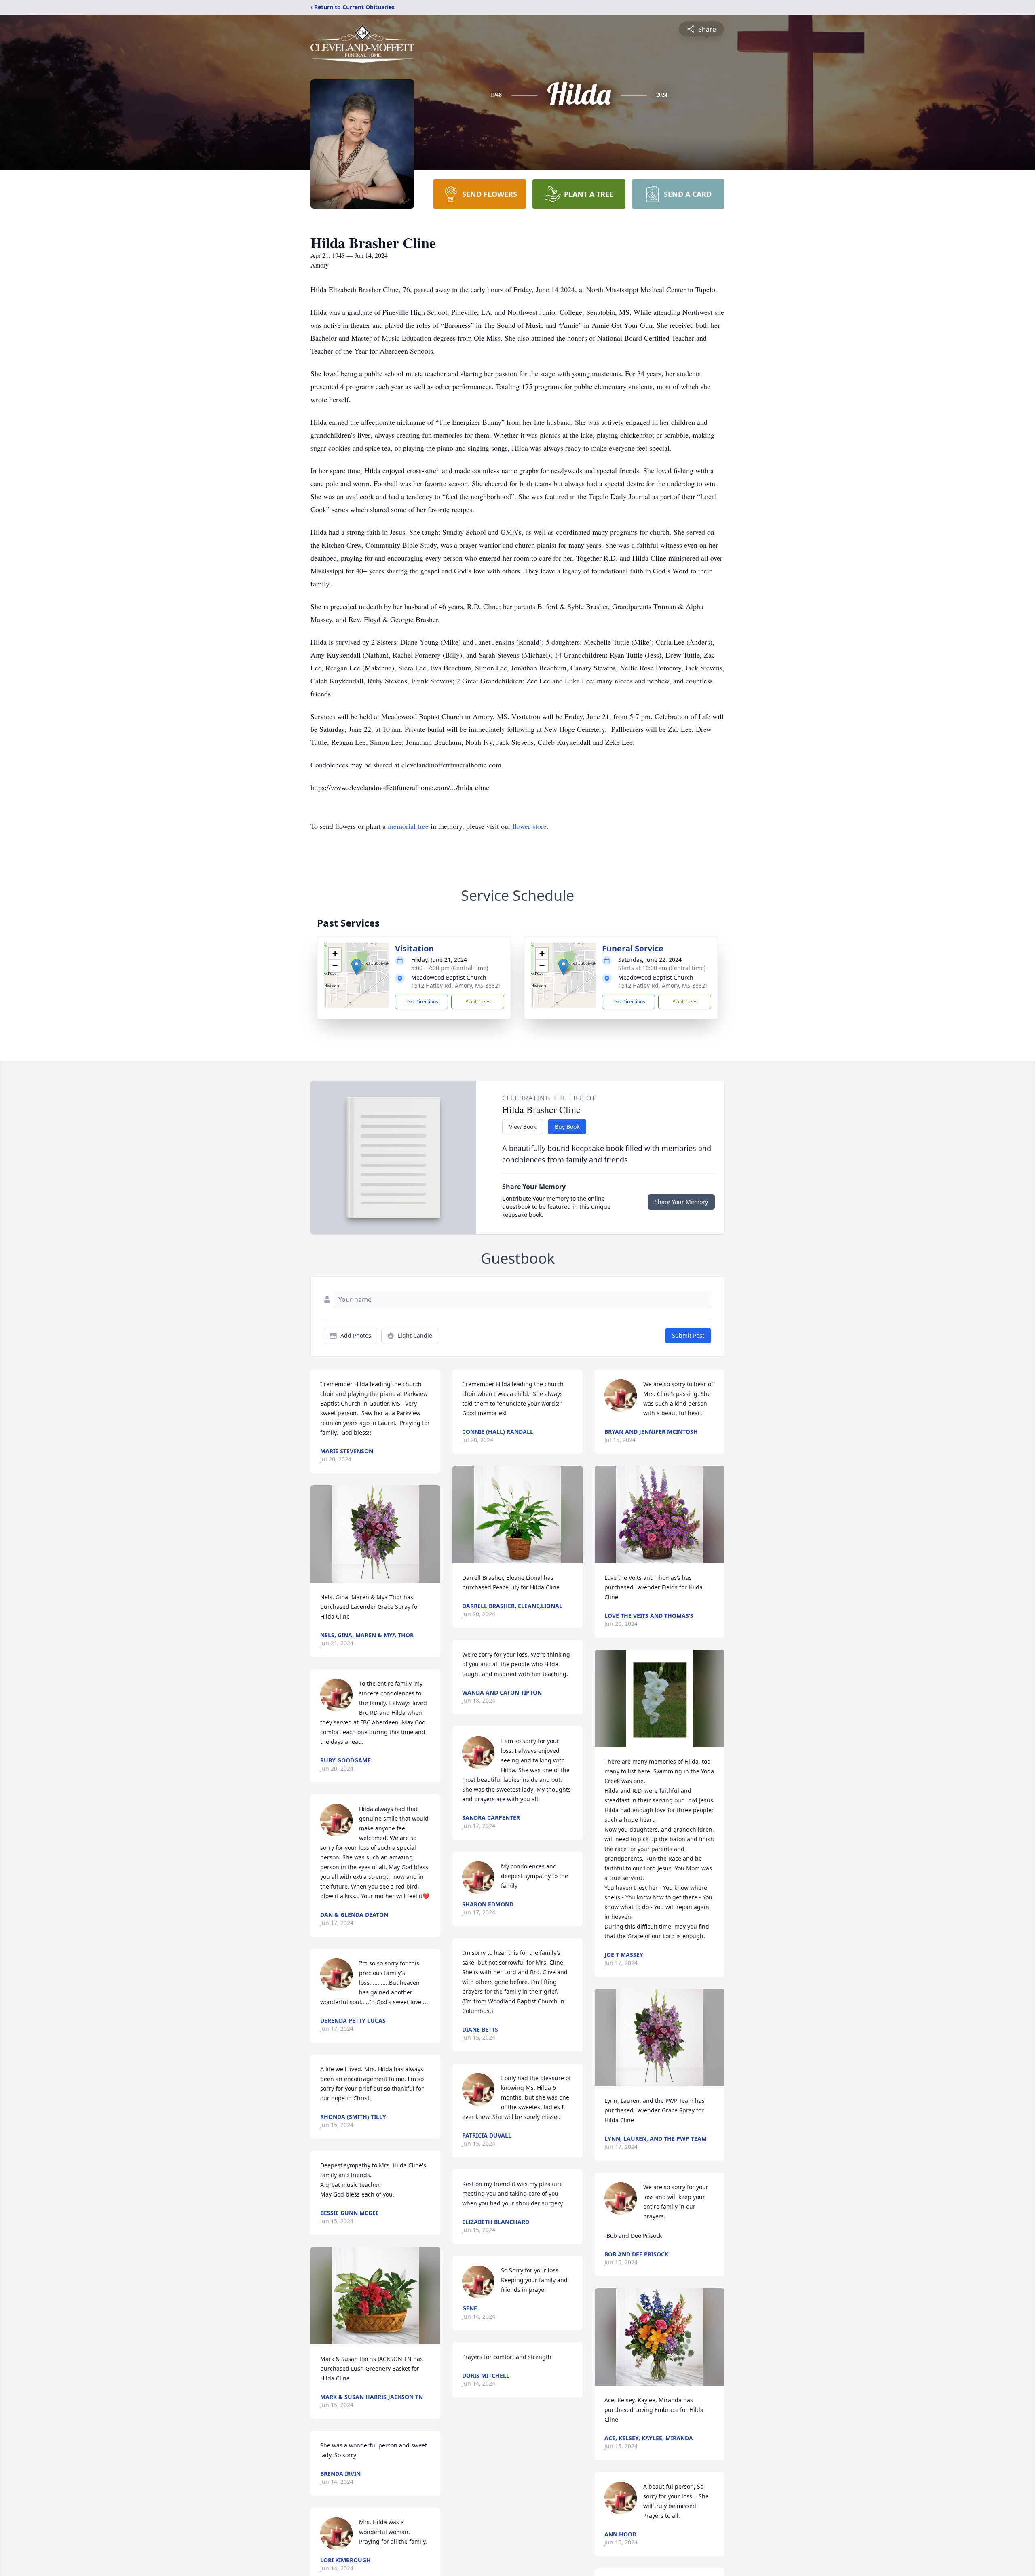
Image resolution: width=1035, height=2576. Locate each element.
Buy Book (567, 1127)
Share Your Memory (681, 1202)
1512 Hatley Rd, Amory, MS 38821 (456, 985)
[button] (356, 967)
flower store (530, 826)
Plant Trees (478, 1002)
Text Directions (421, 1002)
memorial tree (408, 826)
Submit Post (688, 1335)
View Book (523, 1127)
